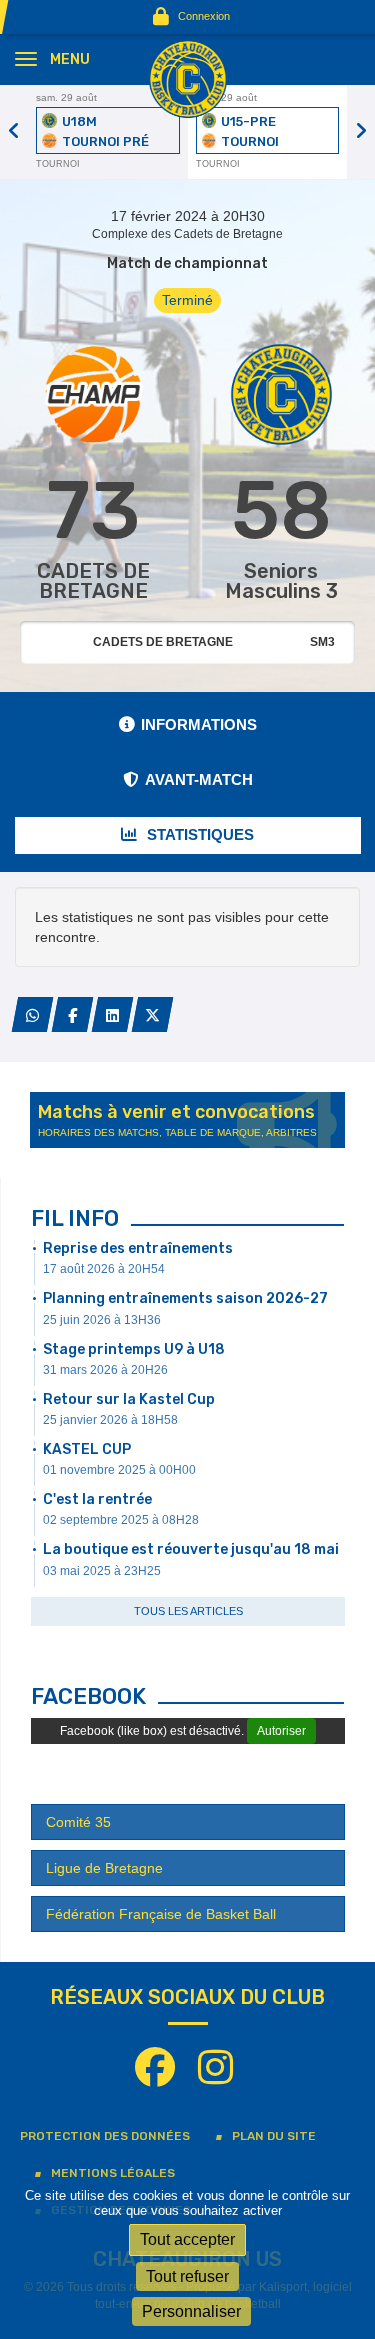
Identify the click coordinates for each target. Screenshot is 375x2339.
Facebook (88, 1696)
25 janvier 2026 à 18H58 (110, 1420)
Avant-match (199, 779)
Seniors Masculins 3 (281, 581)
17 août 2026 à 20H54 (104, 1269)
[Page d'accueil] (188, 78)
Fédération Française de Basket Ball (161, 1914)
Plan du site (274, 2136)
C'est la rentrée (97, 1499)
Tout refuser (187, 2276)
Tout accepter (187, 2239)
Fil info (75, 1218)
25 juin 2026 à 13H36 (102, 1320)
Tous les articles (188, 1611)
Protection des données (105, 2136)
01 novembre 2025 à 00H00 (119, 1470)
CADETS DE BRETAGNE (93, 581)
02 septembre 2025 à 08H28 (121, 1520)
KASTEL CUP (87, 1449)
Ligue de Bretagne (104, 1868)
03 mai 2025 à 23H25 (102, 1571)
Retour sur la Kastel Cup (129, 1399)
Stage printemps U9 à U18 (134, 1349)
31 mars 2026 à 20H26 (105, 1370)
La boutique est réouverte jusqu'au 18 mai (191, 1549)
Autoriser (281, 1731)
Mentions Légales (113, 2173)
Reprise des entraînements (138, 1248)
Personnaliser (191, 2311)
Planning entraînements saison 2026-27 (185, 1298)
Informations (199, 724)
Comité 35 (78, 1822)
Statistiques (198, 834)
